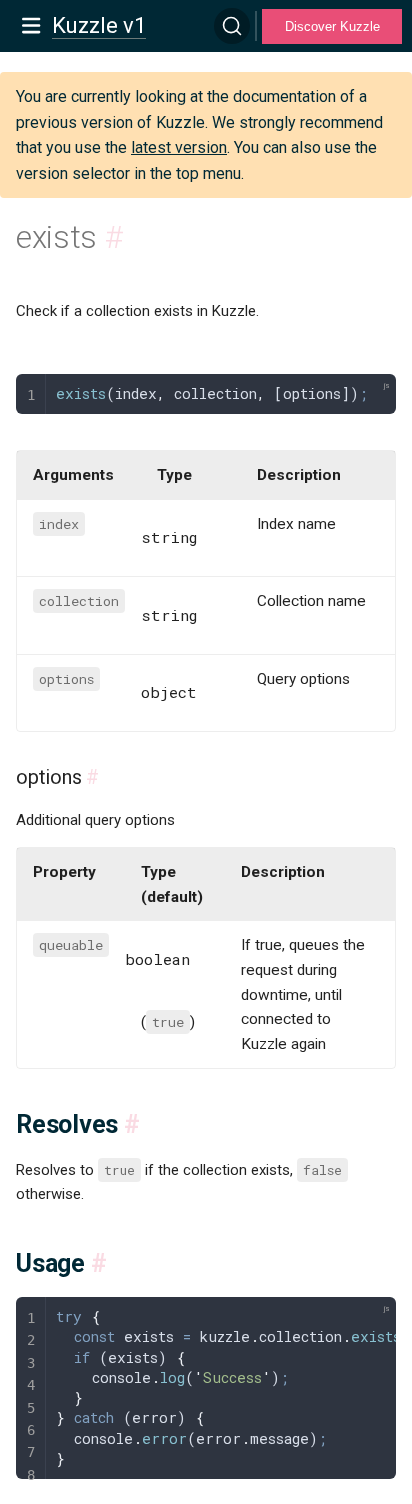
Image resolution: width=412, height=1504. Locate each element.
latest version (179, 147)
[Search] (232, 26)
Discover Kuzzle (332, 26)
